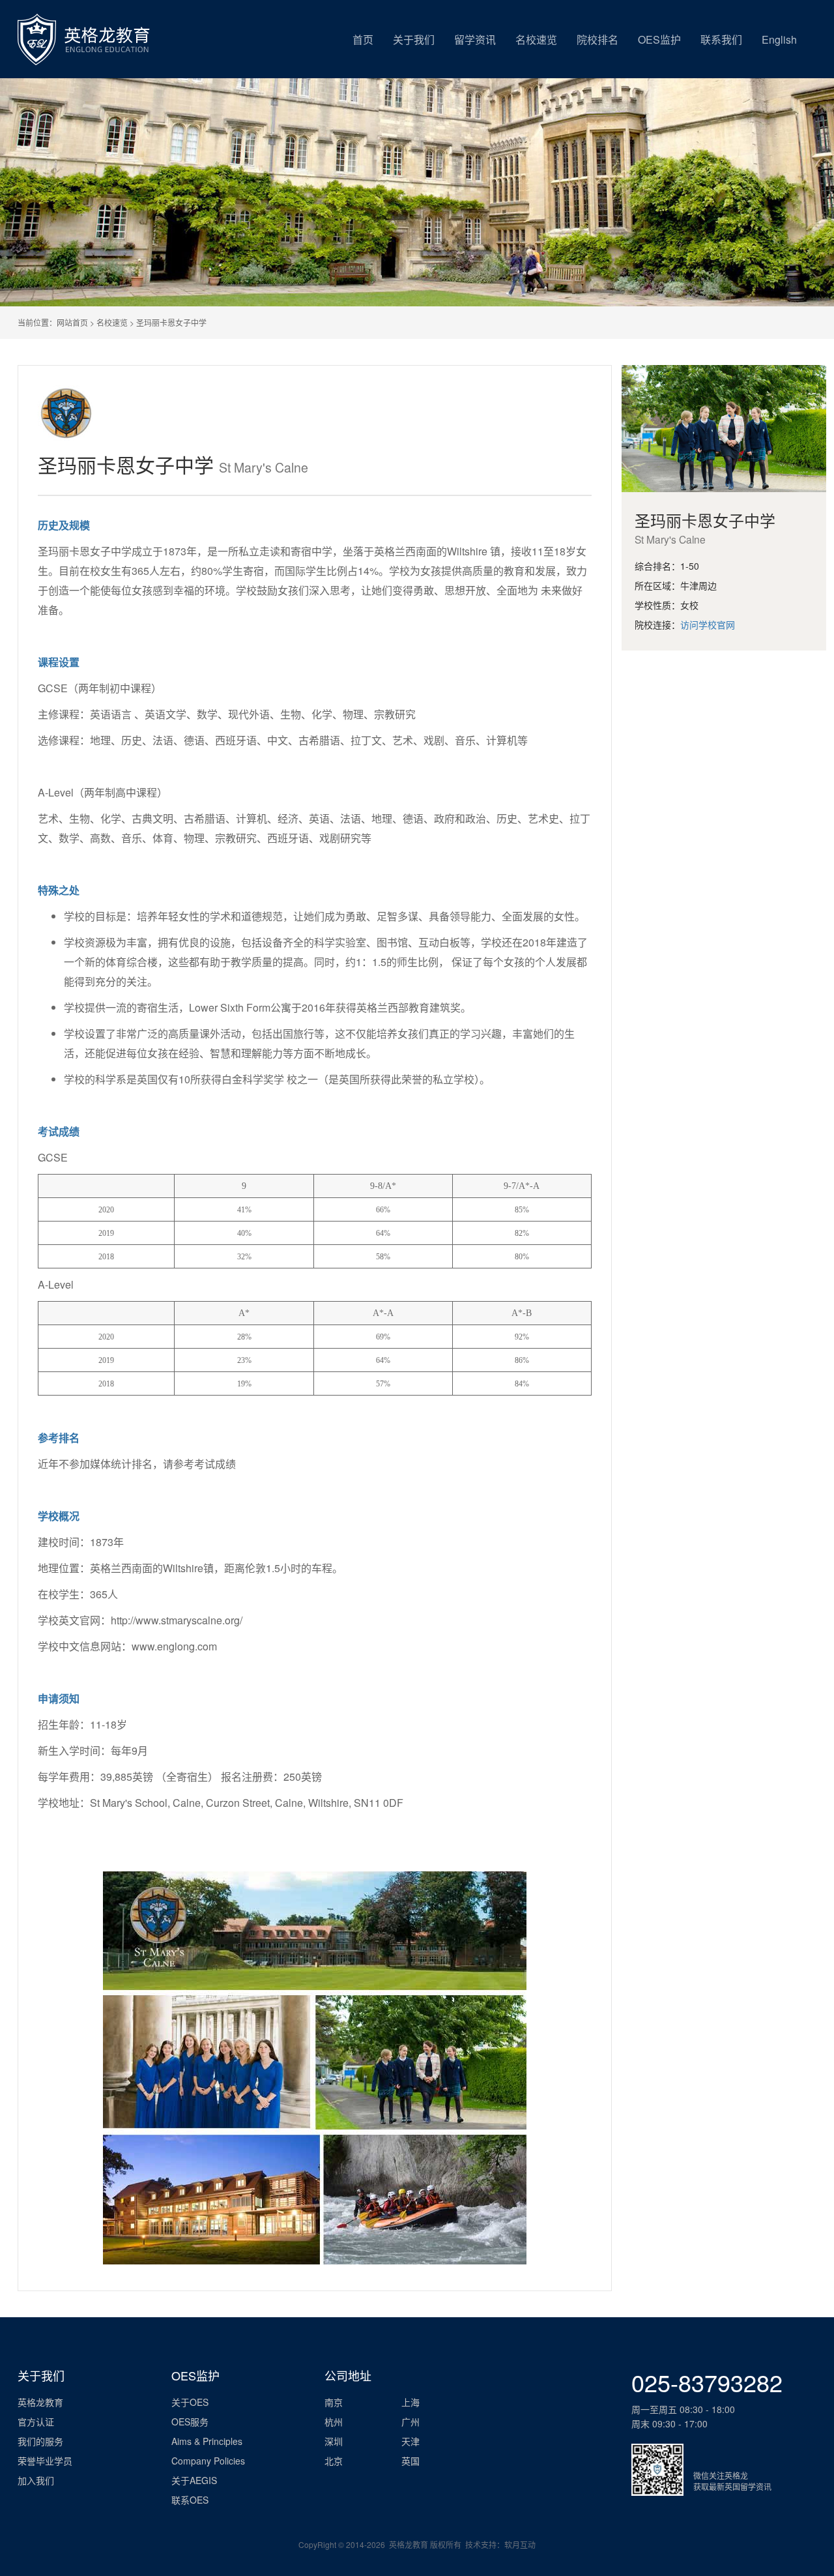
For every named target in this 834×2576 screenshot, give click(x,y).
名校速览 (536, 39)
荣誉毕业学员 (45, 2461)
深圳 (334, 2441)
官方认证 (36, 2422)
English (779, 39)
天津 (410, 2441)
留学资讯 (475, 39)
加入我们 (36, 2480)
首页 (363, 39)
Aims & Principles (207, 2441)
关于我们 (414, 39)
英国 (410, 2461)
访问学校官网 (708, 624)
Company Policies (208, 2461)
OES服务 (190, 2422)
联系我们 (721, 39)
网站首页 (72, 322)
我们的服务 (40, 2441)
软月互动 (520, 2544)
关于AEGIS (194, 2480)
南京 (334, 2402)
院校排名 (597, 39)
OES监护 (659, 39)
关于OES (190, 2402)
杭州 (334, 2422)
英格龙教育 (40, 2402)
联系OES (190, 2500)
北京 (334, 2461)
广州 (410, 2422)
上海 (410, 2402)
